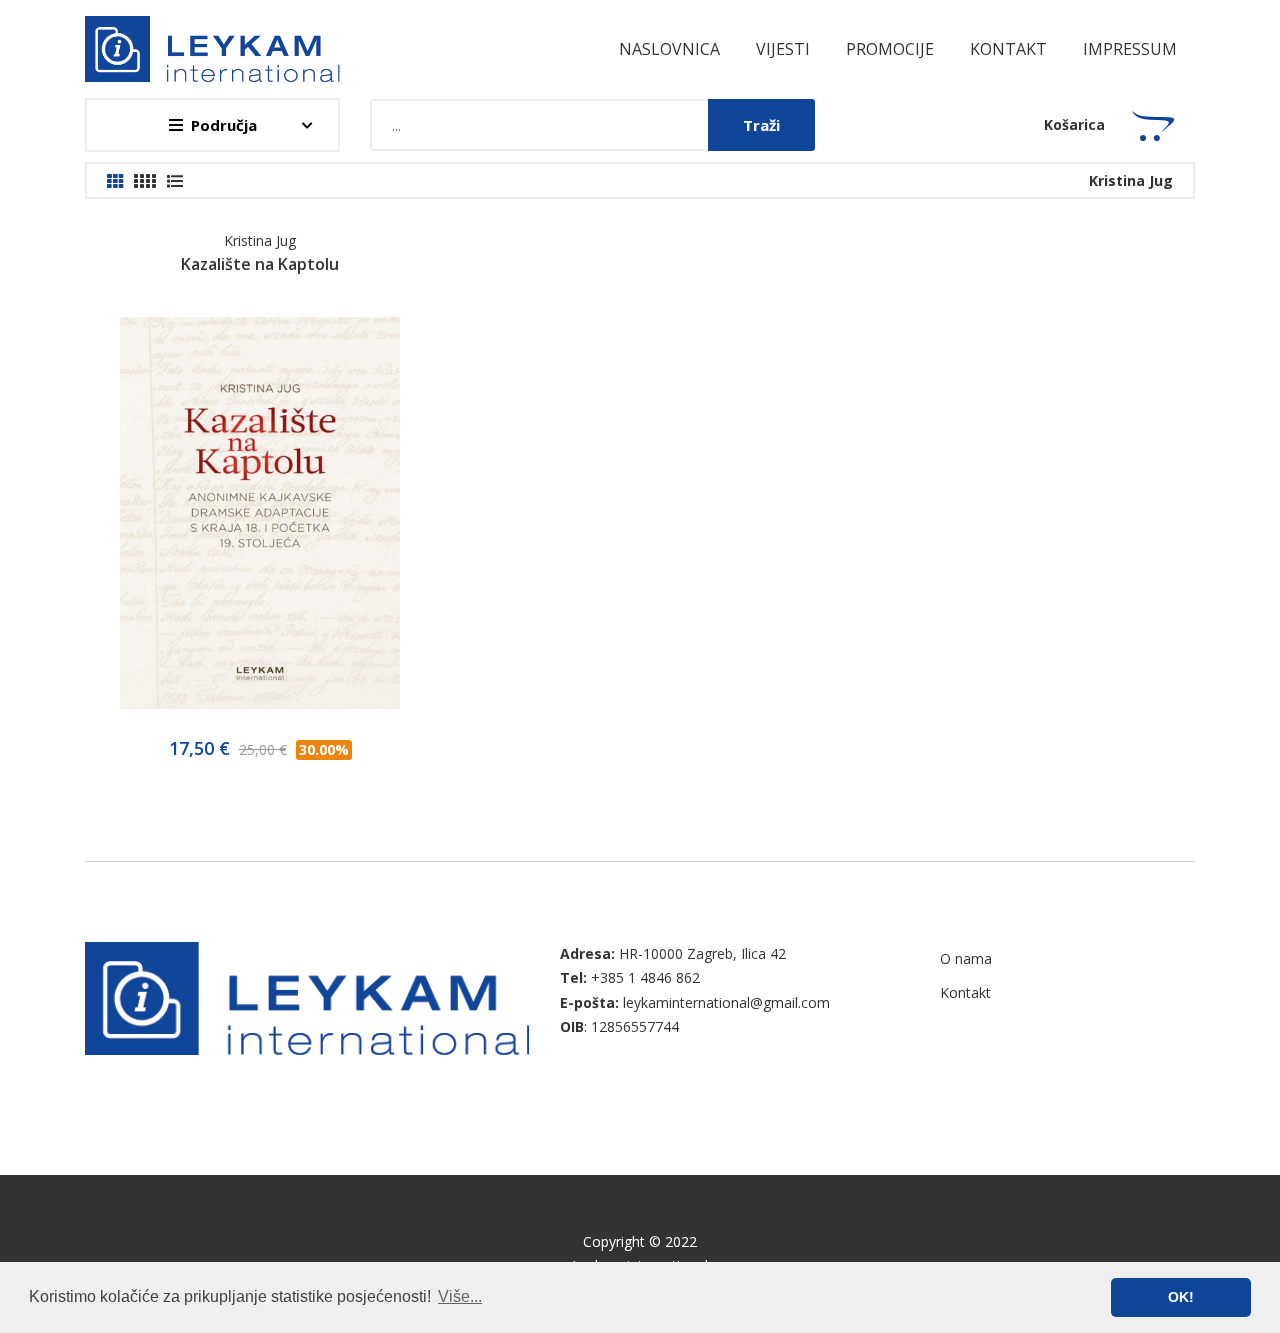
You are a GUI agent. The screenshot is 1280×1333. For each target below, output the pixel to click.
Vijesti (783, 49)
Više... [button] (460, 1296)
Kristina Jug (260, 240)
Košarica (1074, 124)
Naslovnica (669, 49)
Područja (224, 125)
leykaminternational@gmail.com (726, 1002)
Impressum (1130, 49)
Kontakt (1008, 49)
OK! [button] (1181, 1297)
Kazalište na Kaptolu (260, 264)
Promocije (890, 49)
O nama (966, 958)
